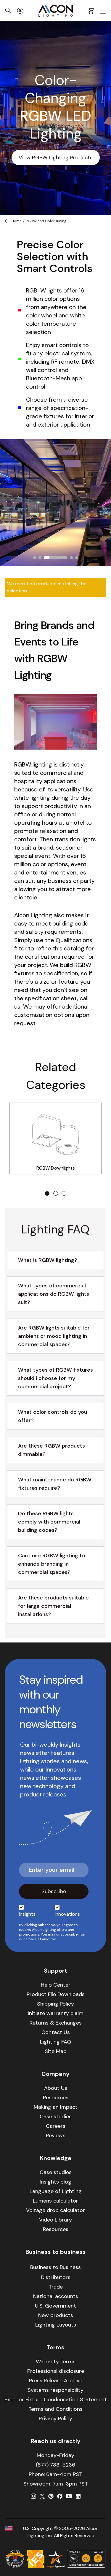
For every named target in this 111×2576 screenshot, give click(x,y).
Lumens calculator (55, 2201)
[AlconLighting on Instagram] (33, 2496)
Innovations (67, 1914)
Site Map (56, 2051)
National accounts (56, 2296)
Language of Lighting (56, 2191)
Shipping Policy (55, 2004)
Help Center (56, 1985)
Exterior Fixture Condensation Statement (56, 2400)
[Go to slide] (47, 1193)
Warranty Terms (56, 2362)
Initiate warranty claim (56, 2013)
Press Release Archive (56, 2381)
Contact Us (56, 2032)
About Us (56, 2088)
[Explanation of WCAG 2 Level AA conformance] (86, 2559)
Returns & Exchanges (56, 2023)
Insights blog (55, 2182)
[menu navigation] (103, 11)
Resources (56, 2098)
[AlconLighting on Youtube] (69, 2496)
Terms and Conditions (55, 2409)
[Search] (8, 11)
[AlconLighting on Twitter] (42, 2496)
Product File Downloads (56, 1994)
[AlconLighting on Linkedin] (78, 2496)
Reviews (56, 2135)
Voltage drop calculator (55, 2210)
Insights (27, 1914)
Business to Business (55, 2267)
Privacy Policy (55, 2418)
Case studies (56, 2117)
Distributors (56, 2277)
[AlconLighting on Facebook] (60, 2496)
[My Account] (20, 11)
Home (17, 221)
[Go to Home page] (56, 11)
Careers (56, 2126)
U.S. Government (55, 2306)
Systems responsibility (55, 2390)
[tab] (35, 558)
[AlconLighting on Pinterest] (51, 2496)
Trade (56, 2287)
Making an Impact (56, 2107)
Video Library (55, 2220)
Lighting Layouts (56, 2325)
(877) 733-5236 (55, 2465)
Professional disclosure (56, 2371)
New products (56, 2315)
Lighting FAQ (55, 2042)
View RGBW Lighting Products (56, 158)
